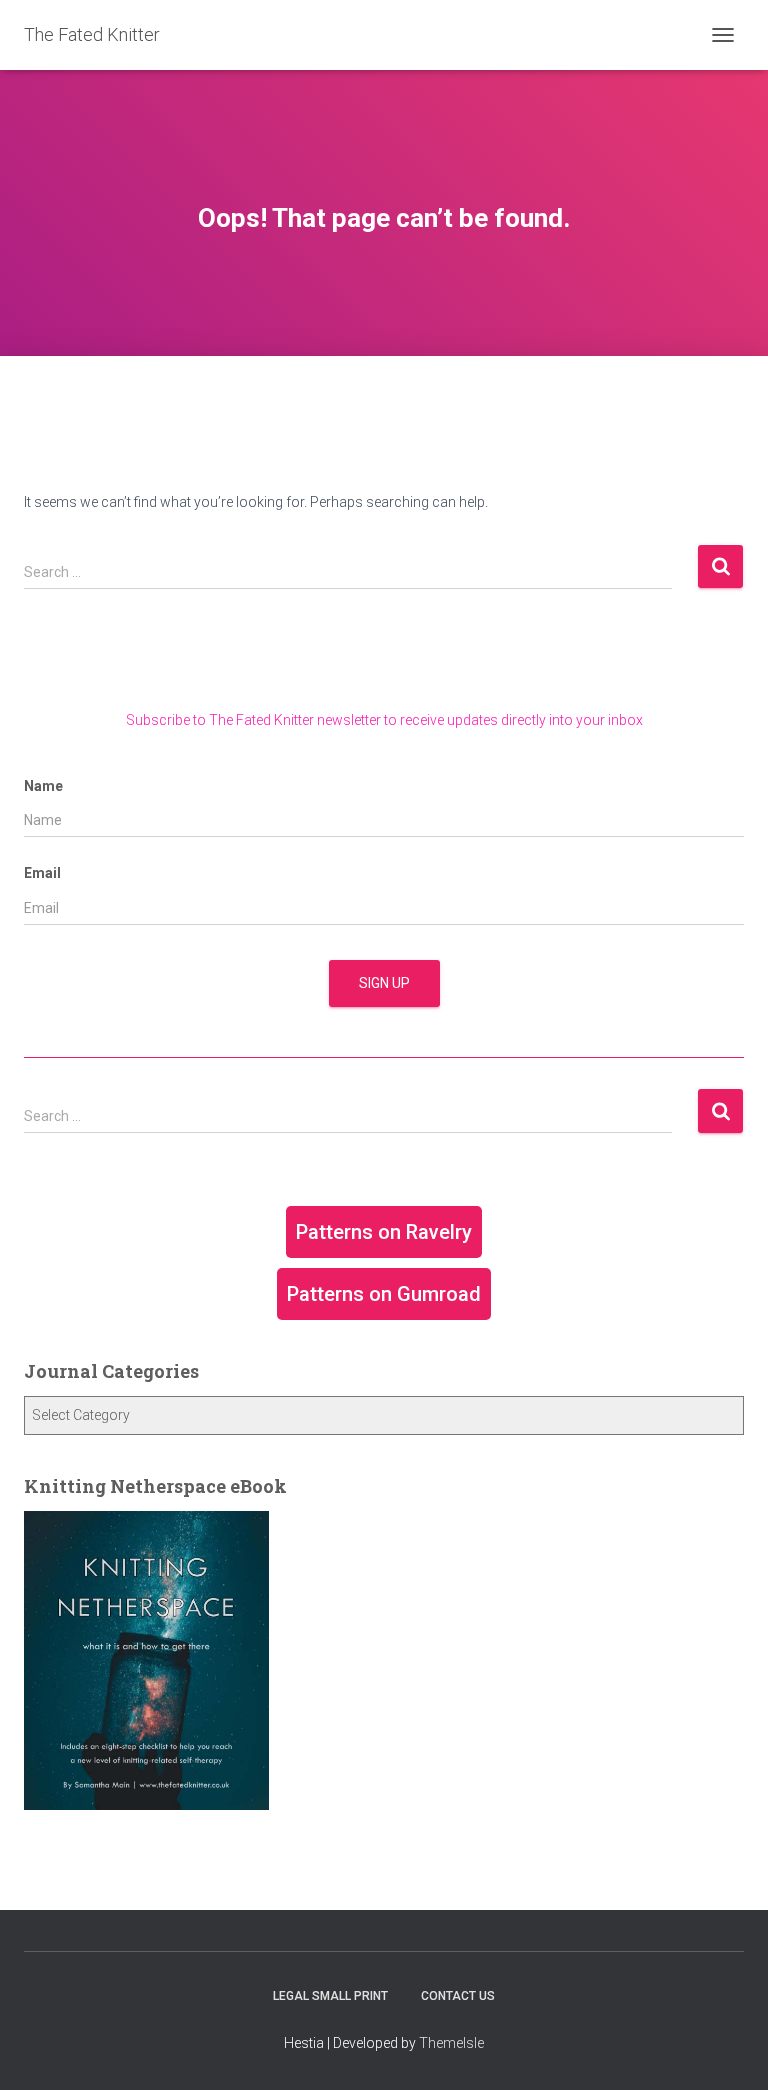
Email (42, 873)
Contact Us (458, 1996)
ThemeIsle (451, 2043)
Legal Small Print (330, 1996)
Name (43, 786)
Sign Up (384, 983)
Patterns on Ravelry (384, 1232)
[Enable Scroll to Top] (728, 2050)
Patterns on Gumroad (384, 1294)
